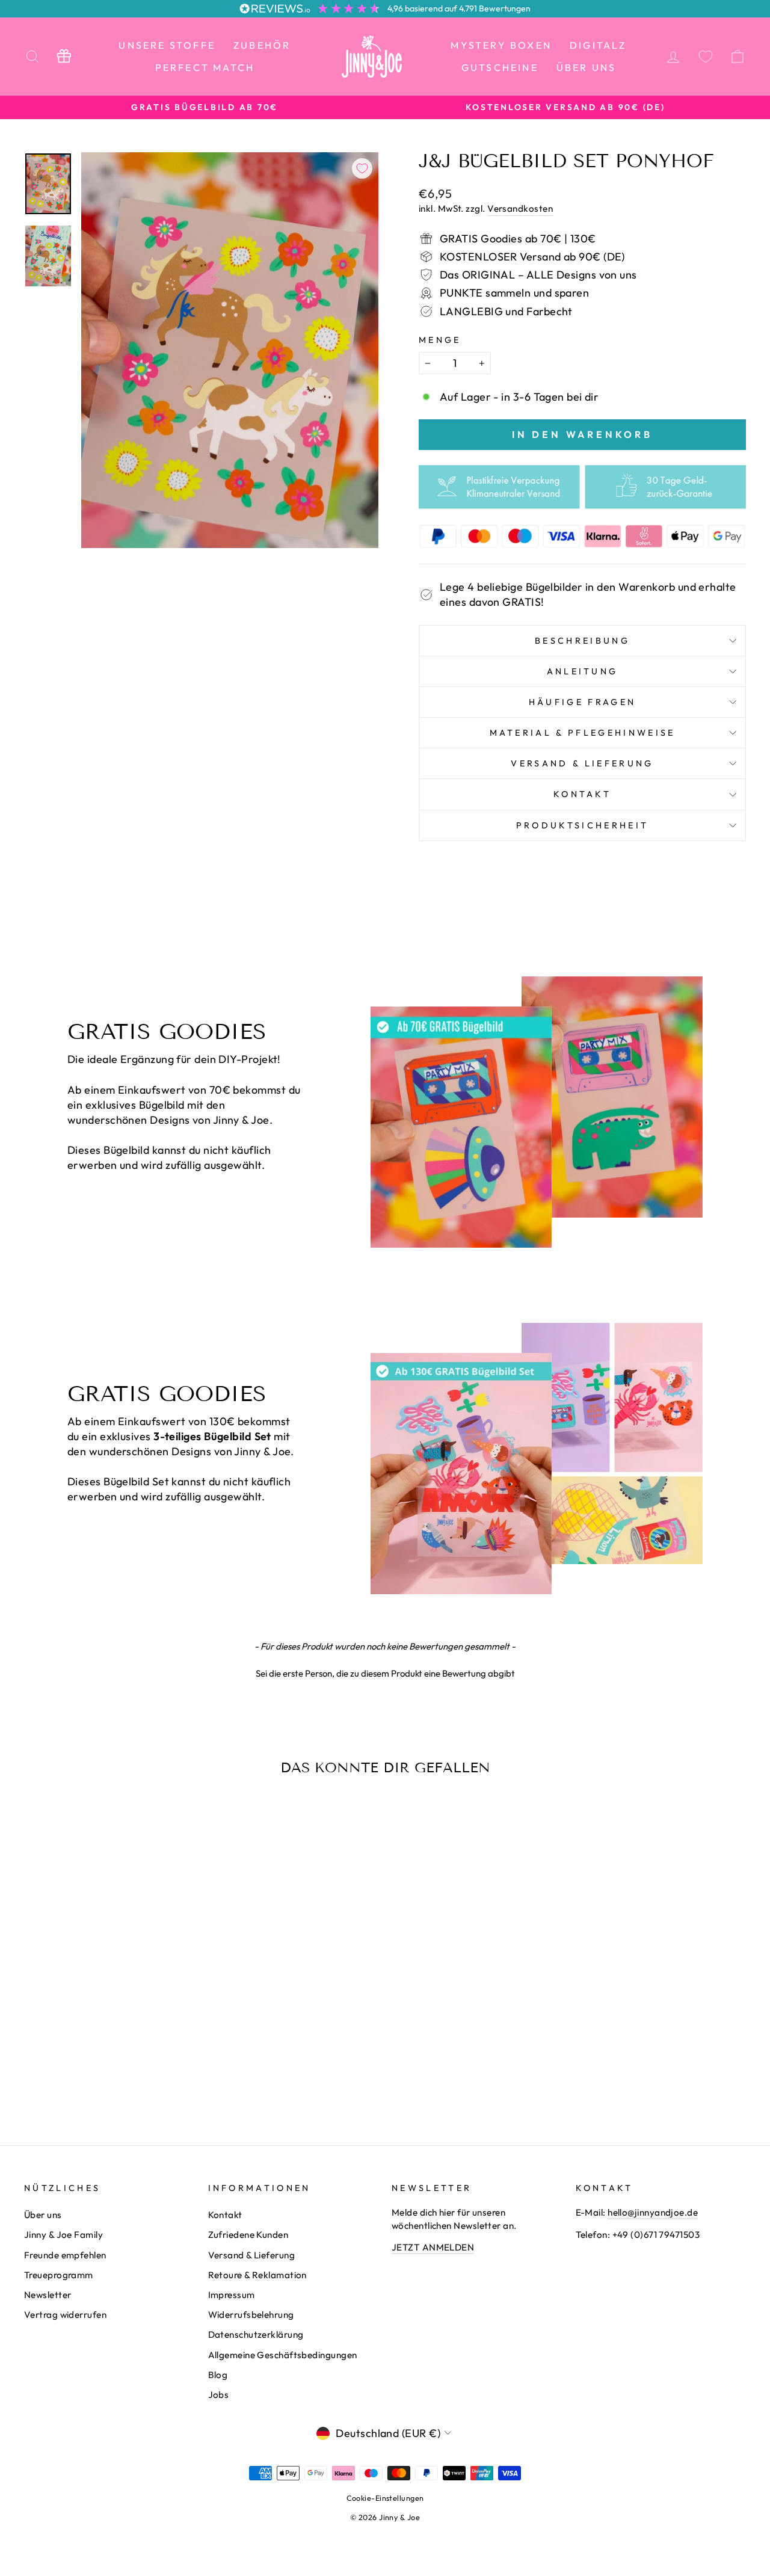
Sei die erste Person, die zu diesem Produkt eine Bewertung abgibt (385, 1673)
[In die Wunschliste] (362, 168)
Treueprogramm (59, 2275)
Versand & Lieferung (582, 763)
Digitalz (598, 45)
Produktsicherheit (582, 825)
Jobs (219, 2395)
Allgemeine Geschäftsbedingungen (283, 2355)
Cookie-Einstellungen (385, 2498)
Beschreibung (582, 641)
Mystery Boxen (501, 45)
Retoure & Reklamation (257, 2275)
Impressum (232, 2295)
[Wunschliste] (706, 56)
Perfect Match (205, 67)
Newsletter (48, 2295)
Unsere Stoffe (167, 45)
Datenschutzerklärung (256, 2334)
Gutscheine (500, 67)
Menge (440, 340)
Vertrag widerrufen (65, 2315)
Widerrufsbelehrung (251, 2315)
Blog (218, 2375)
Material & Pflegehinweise (583, 733)
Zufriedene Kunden (248, 2235)
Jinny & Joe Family (63, 2235)
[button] (385, 1672)
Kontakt (582, 794)
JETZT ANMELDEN (433, 2247)
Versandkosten (520, 208)
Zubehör (262, 45)
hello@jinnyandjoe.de (653, 2212)
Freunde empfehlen (65, 2255)
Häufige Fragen (582, 702)
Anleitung (583, 671)
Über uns (587, 67)
